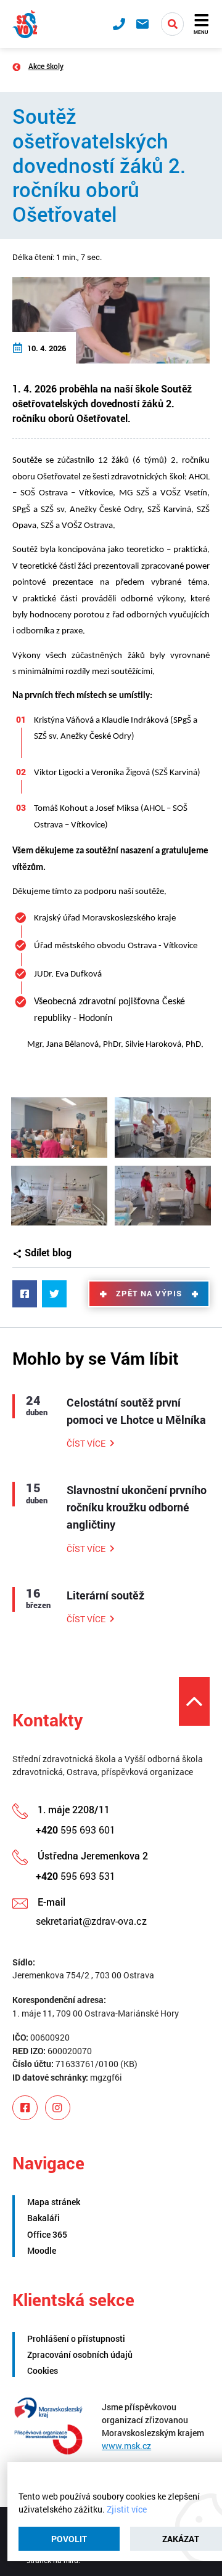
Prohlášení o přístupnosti (76, 2338)
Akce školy (46, 66)
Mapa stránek (54, 2202)
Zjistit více (127, 2509)
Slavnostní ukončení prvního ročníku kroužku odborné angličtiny (137, 1507)
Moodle (42, 2250)
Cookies (43, 2371)
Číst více (86, 1443)
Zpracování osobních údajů (80, 2355)
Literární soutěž (105, 1595)
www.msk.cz (126, 2446)
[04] (162, 1196)
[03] (59, 1196)
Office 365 (47, 2234)
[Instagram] (58, 2108)
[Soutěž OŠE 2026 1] (111, 319)
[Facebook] (25, 2108)
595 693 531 (76, 1876)
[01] (59, 1128)
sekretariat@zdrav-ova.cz (91, 1921)
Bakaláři (43, 2218)
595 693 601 (76, 1830)
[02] (162, 1128)
